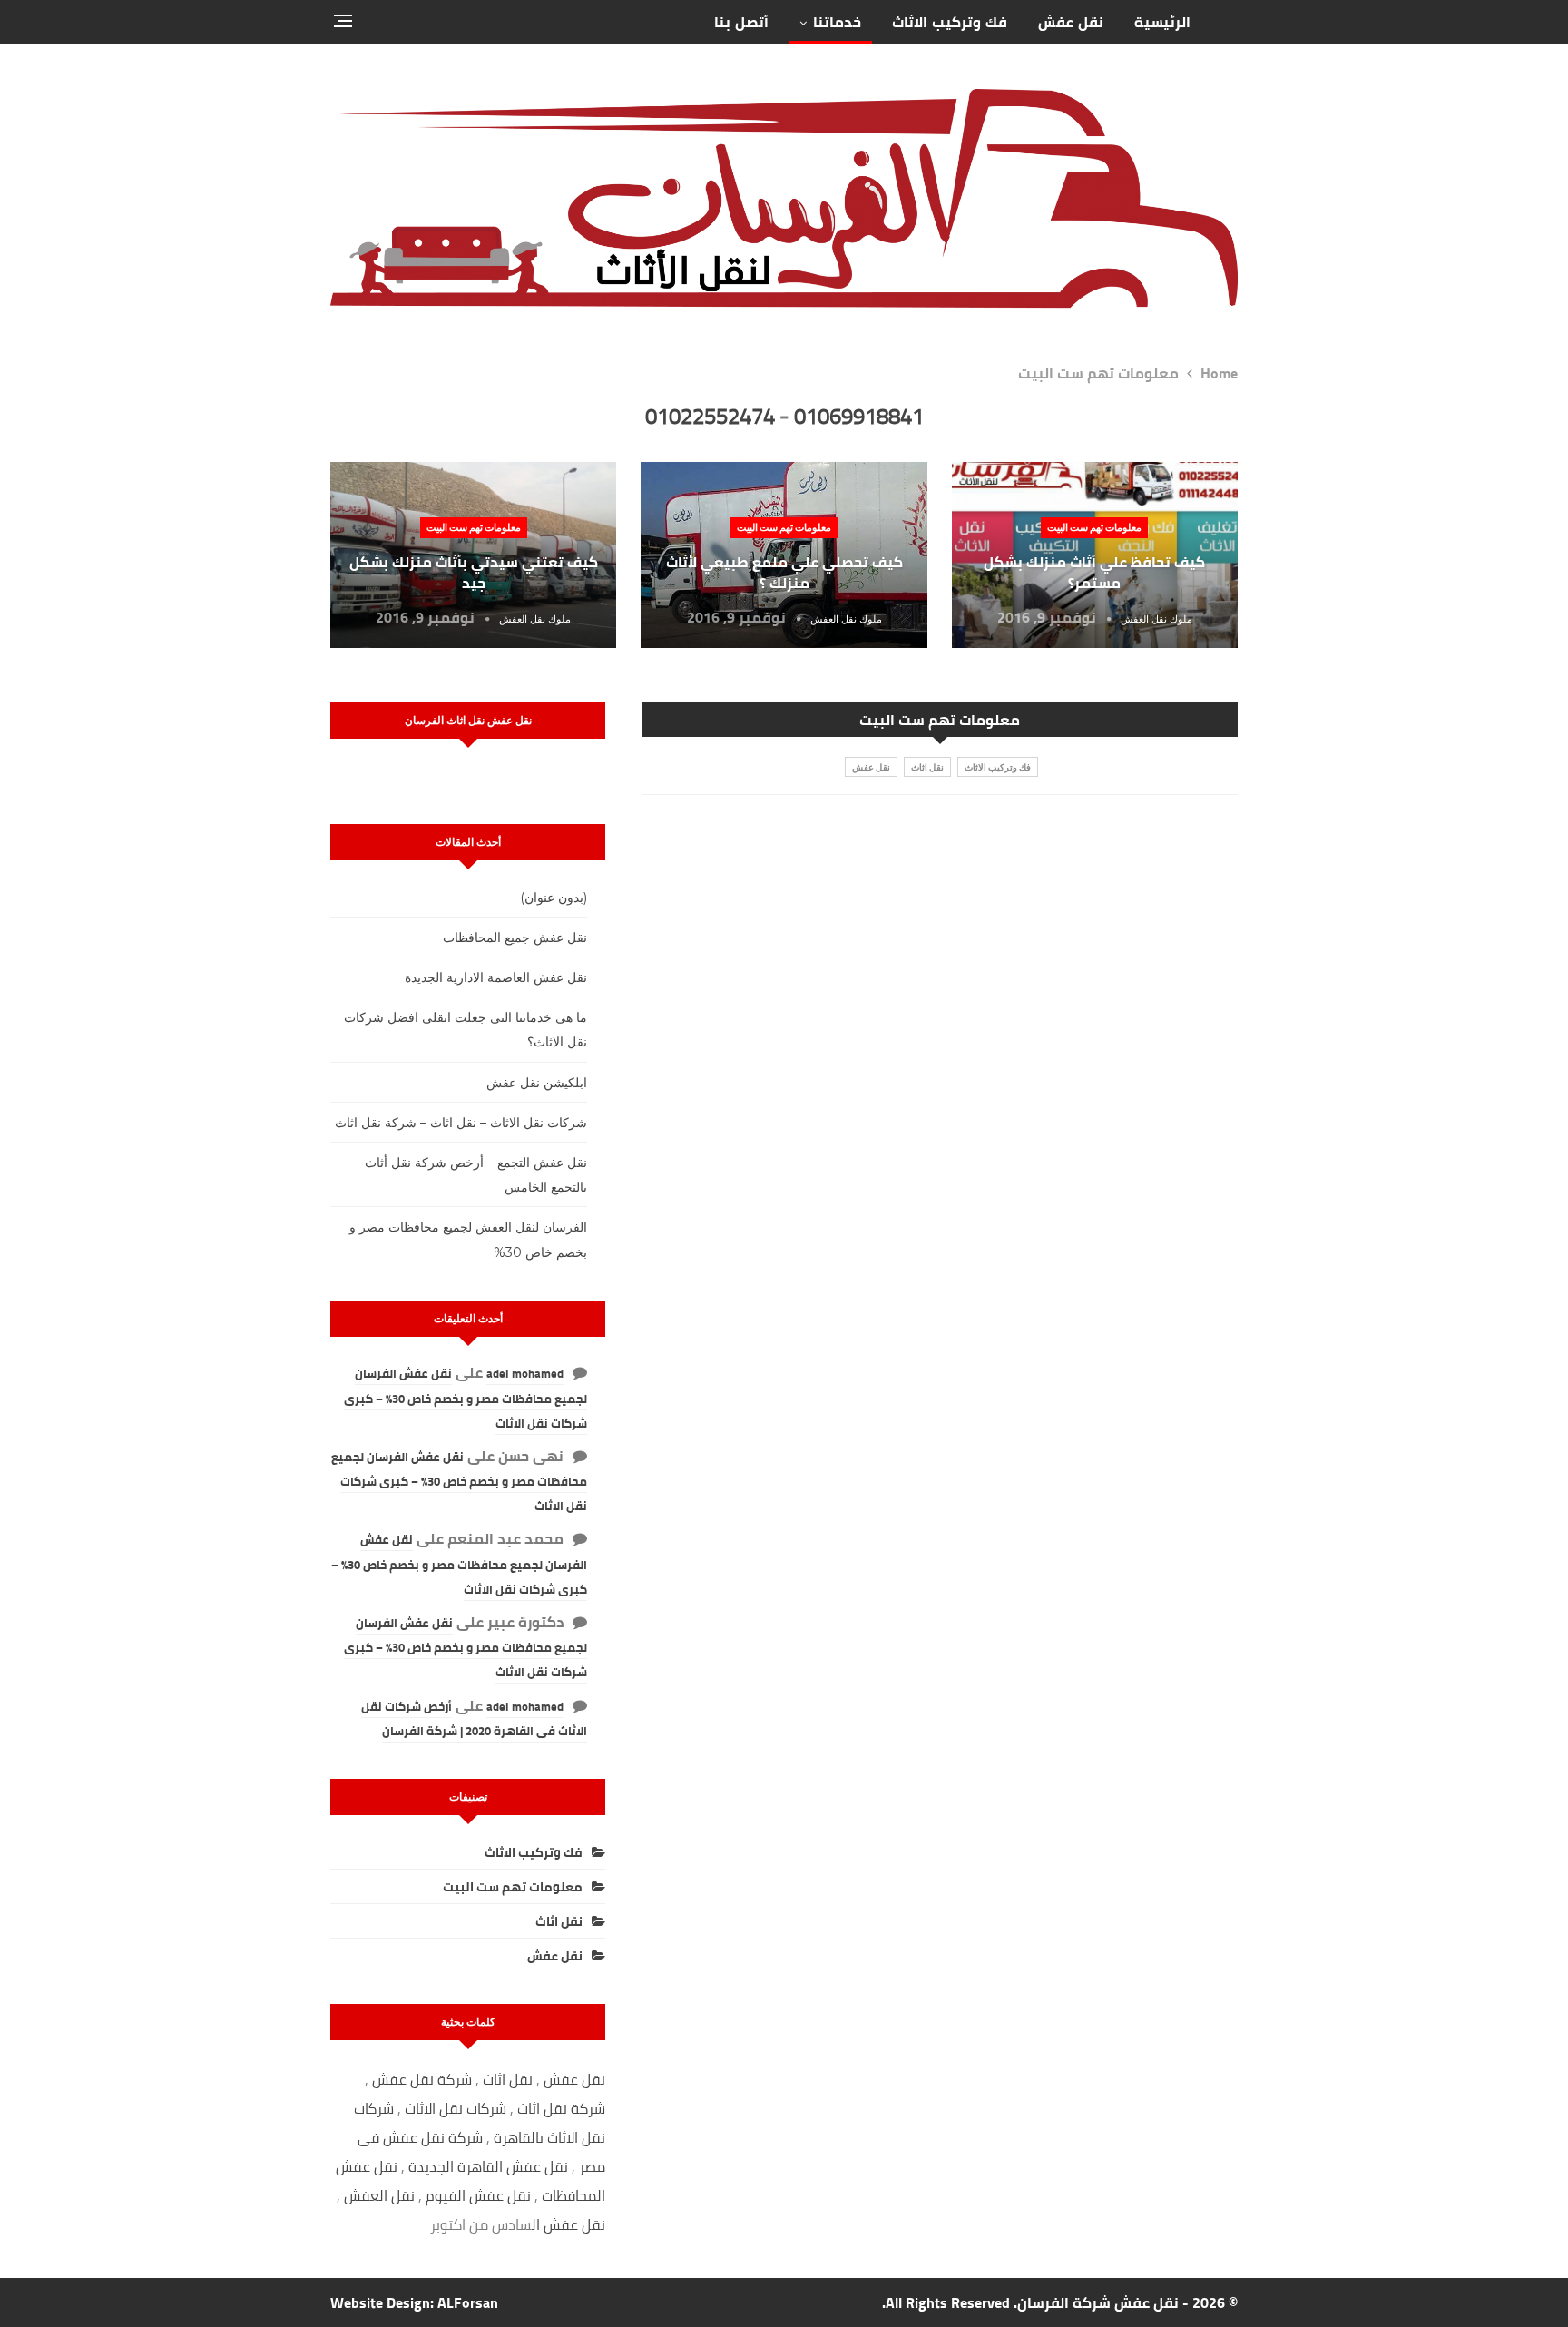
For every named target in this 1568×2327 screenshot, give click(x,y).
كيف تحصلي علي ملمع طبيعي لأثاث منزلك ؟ (784, 572)
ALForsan (468, 2302)
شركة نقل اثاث (561, 2108)
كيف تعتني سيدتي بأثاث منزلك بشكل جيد (474, 572)
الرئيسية (1162, 22)
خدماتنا (837, 22)
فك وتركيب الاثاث (950, 22)
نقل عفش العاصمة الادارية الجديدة (496, 977)
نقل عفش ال (568, 2224)
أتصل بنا (741, 22)
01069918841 (859, 416)
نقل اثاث (927, 767)
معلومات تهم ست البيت (1094, 527)
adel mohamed (525, 1373)
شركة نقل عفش (422, 2079)
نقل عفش (1071, 22)
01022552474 (710, 416)
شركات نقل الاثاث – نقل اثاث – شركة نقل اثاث (461, 1123)
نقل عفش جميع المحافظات (515, 938)
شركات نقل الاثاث (456, 2108)
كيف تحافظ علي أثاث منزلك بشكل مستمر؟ (1094, 572)
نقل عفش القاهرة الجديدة (488, 2166)
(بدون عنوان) (554, 898)
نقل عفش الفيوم (478, 2195)
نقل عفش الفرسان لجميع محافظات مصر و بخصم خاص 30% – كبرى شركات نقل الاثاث (465, 1398)
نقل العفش (381, 2195)
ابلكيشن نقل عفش (537, 1083)
